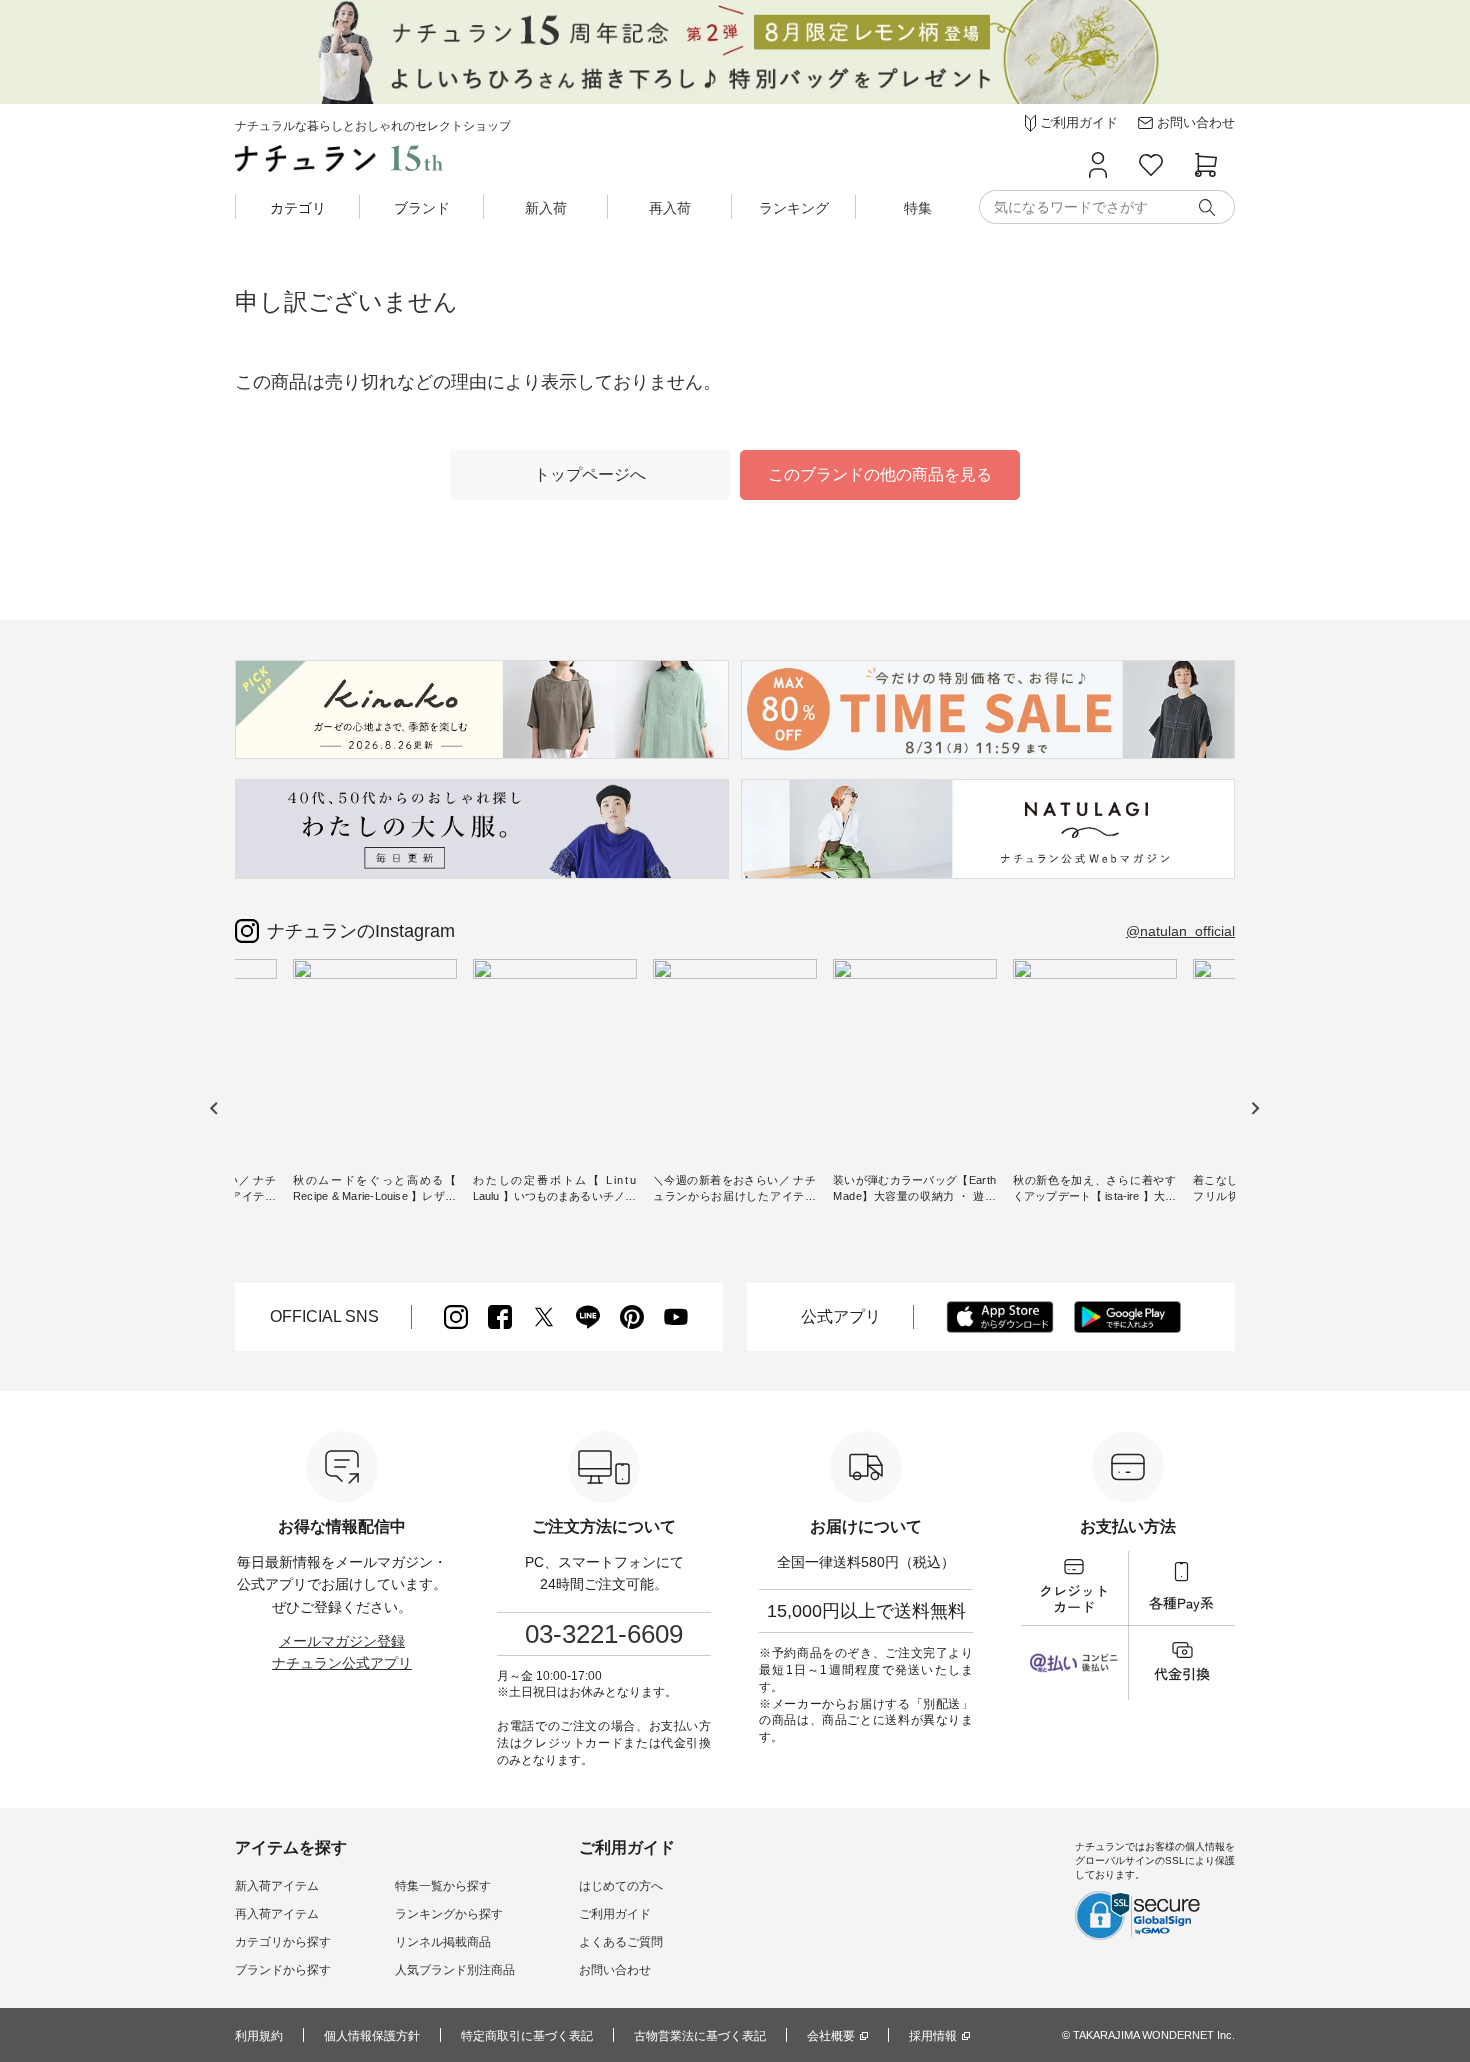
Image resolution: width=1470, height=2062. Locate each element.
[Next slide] (1254, 1108)
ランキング (794, 208)
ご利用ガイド (615, 1914)
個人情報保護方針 (372, 2036)
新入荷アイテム (277, 1886)
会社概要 (831, 2036)
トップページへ (590, 474)
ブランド (422, 208)
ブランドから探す (283, 1970)
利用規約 (259, 2036)
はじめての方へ (621, 1886)
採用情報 (933, 2036)
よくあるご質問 (621, 1942)
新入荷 (546, 208)
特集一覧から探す (443, 1886)
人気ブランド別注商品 (455, 1970)
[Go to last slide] (214, 1108)
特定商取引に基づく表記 (527, 2036)
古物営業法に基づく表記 (700, 2036)
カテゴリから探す (283, 1942)
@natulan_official (1180, 931)
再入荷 (670, 208)
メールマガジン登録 (342, 1641)
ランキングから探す (449, 1914)
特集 (918, 208)
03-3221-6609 (604, 1634)
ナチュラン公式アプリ (342, 1663)
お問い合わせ (615, 1970)
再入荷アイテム (277, 1914)
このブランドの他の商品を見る (880, 474)
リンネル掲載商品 (443, 1942)
